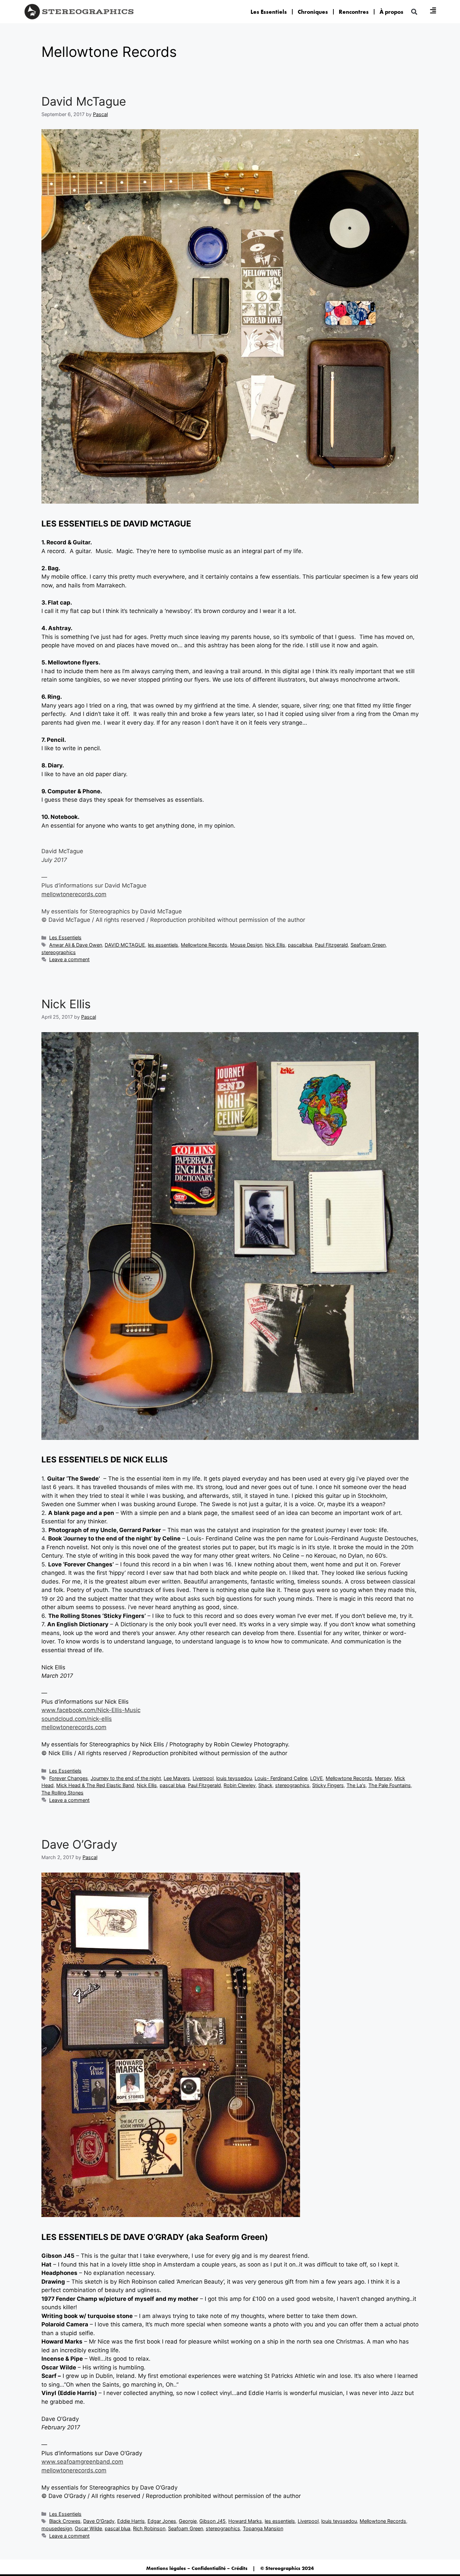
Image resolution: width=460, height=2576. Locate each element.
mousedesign (57, 2528)
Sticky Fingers (328, 1785)
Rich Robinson (149, 2528)
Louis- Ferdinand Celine (281, 1778)
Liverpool (203, 1778)
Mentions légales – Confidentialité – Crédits (197, 2568)
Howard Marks (245, 2521)
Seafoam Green (368, 945)
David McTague (84, 101)
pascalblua (300, 945)
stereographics (59, 952)
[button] (414, 12)
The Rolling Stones (62, 1793)
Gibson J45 (212, 2521)
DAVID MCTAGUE (125, 945)
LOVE (317, 1778)
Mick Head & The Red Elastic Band (95, 1785)
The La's (356, 1785)
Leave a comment (69, 959)
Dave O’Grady (79, 1844)
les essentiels (163, 945)
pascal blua (172, 1785)
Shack (265, 1785)
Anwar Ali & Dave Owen (76, 945)
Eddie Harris (131, 2521)
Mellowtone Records (204, 945)
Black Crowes (65, 2521)
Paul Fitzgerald (331, 945)
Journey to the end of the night (126, 1778)
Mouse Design (246, 945)
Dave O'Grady (99, 2521)
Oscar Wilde (88, 2528)
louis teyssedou (234, 1778)
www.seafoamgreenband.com (82, 2462)
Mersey (383, 1778)
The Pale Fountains (390, 1785)
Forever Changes (69, 1778)
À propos (391, 12)
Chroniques (313, 12)
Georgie (188, 2521)
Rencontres (354, 12)
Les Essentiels (269, 12)
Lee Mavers (177, 1778)
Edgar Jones (162, 2521)
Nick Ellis (275, 945)
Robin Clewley (240, 1785)
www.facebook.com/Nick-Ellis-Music (91, 1710)
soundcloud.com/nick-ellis (77, 1719)
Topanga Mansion (263, 2528)
